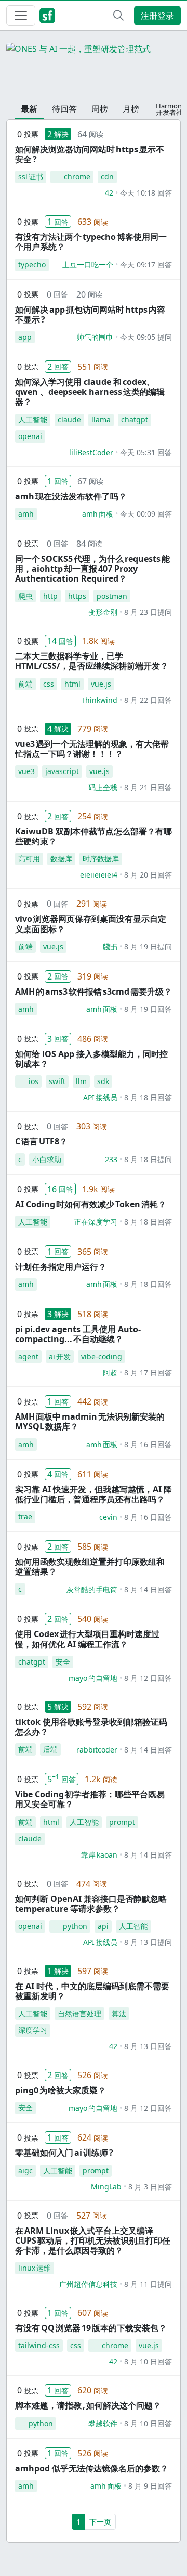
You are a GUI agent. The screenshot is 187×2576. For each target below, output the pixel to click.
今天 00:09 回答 (146, 514)
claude (69, 420)
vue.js (101, 684)
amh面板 (98, 514)
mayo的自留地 (93, 1678)
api (103, 1926)
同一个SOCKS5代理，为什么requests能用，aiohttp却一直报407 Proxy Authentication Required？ (92, 569)
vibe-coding (102, 1356)
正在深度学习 (96, 1222)
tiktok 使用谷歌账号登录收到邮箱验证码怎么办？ (91, 1727)
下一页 (100, 2522)
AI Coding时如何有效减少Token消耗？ (91, 1204)
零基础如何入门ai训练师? (64, 2153)
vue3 (26, 771)
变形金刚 (103, 612)
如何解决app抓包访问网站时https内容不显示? (90, 314)
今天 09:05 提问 (146, 337)
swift (57, 1081)
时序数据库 (101, 859)
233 (111, 1159)
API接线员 (100, 1097)
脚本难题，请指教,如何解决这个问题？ (88, 2405)
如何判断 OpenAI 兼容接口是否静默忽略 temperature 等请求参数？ (91, 1904)
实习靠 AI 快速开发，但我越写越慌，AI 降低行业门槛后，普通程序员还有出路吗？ (94, 1494)
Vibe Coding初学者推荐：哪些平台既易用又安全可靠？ (90, 1799)
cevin (108, 1517)
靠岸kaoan (99, 1855)
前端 (25, 684)
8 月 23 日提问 (148, 612)
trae (25, 1517)
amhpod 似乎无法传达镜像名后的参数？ (92, 2468)
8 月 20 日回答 (148, 875)
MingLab (106, 2187)
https (77, 596)
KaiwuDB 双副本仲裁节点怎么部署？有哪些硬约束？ (94, 836)
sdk (103, 1081)
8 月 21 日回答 (148, 787)
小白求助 (47, 1159)
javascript (62, 771)
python (75, 1926)
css (49, 684)
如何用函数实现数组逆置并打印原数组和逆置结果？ (90, 1567)
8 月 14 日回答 (148, 1589)
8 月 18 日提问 (148, 1159)
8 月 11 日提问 (148, 2284)
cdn (107, 177)
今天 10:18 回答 (146, 193)
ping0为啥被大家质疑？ (61, 2090)
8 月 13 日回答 (148, 2046)
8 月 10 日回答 (148, 2361)
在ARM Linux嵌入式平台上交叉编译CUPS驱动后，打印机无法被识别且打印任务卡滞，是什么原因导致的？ (93, 2240)
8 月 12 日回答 (148, 1678)
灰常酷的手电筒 (92, 1589)
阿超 (110, 1373)
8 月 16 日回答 (148, 1444)
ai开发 (60, 1356)
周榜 (100, 109)
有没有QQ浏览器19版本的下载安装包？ (91, 2328)
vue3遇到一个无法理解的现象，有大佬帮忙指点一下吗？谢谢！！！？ (92, 749)
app (25, 337)
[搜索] (118, 16)
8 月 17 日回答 (148, 1373)
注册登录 (157, 16)
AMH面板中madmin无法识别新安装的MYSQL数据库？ (90, 1421)
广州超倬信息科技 (88, 2284)
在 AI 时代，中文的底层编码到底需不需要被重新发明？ (92, 1991)
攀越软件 (103, 2423)
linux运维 (35, 2268)
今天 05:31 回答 (146, 452)
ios (34, 1081)
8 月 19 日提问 (148, 946)
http (50, 596)
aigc (25, 2171)
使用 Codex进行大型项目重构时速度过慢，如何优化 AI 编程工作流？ (87, 1639)
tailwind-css (39, 2345)
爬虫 (25, 596)
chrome (77, 177)
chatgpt (135, 420)
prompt (122, 1822)
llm (81, 1081)
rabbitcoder (97, 1750)
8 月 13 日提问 (148, 1942)
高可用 (29, 859)
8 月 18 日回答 (148, 1097)
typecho (32, 265)
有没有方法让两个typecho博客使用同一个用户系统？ (91, 242)
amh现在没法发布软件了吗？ (71, 496)
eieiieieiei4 (99, 875)
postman (112, 596)
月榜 (131, 109)
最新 (29, 109)
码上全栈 (103, 787)
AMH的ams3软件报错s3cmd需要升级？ (94, 991)
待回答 (64, 109)
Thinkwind (99, 700)
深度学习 (33, 2030)
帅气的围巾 (95, 337)
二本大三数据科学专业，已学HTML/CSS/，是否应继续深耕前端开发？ (92, 661)
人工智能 (33, 420)
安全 (63, 1662)
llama (101, 420)
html (72, 684)
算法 (119, 2013)
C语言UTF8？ (41, 1141)
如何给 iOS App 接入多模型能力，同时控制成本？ (91, 1059)
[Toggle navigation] (21, 16)
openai (30, 436)
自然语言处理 (79, 2013)
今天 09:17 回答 (146, 265)
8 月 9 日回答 (150, 2486)
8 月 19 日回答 (148, 1009)
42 (109, 193)
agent (28, 1356)
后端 (50, 1749)
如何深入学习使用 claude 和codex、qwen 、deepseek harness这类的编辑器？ (90, 392)
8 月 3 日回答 (150, 2187)
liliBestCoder (91, 452)
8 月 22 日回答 (148, 700)
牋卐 (110, 946)
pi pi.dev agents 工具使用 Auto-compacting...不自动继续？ (78, 1334)
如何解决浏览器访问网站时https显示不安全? (90, 154)
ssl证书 (31, 177)
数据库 (61, 859)
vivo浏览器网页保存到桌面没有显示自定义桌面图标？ (91, 924)
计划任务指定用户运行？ (61, 1267)
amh (26, 514)
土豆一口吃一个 (88, 265)
